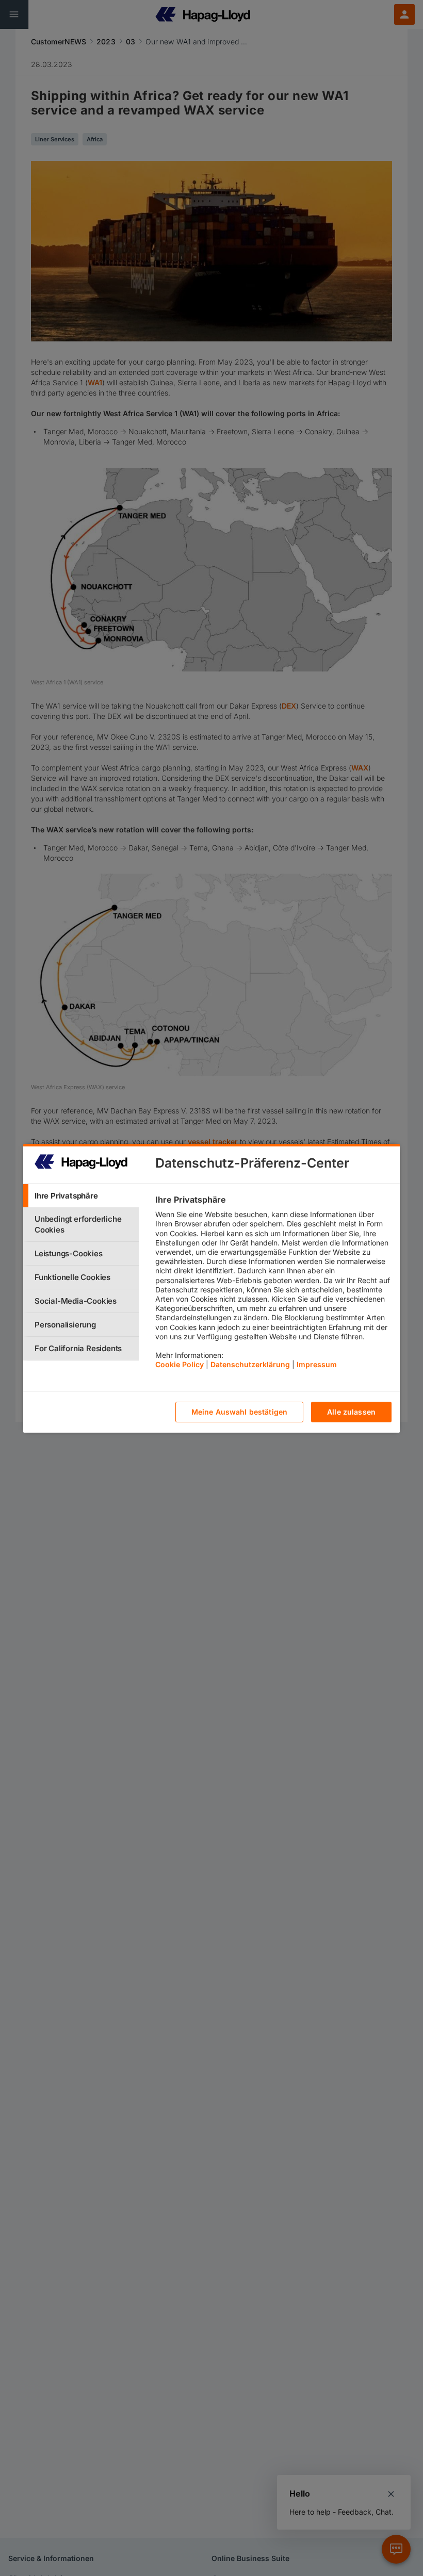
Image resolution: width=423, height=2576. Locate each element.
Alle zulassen (351, 1412)
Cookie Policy (180, 1364)
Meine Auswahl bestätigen (239, 1412)
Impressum (317, 1364)
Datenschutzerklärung (250, 1364)
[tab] (81, 1196)
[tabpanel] (273, 1285)
